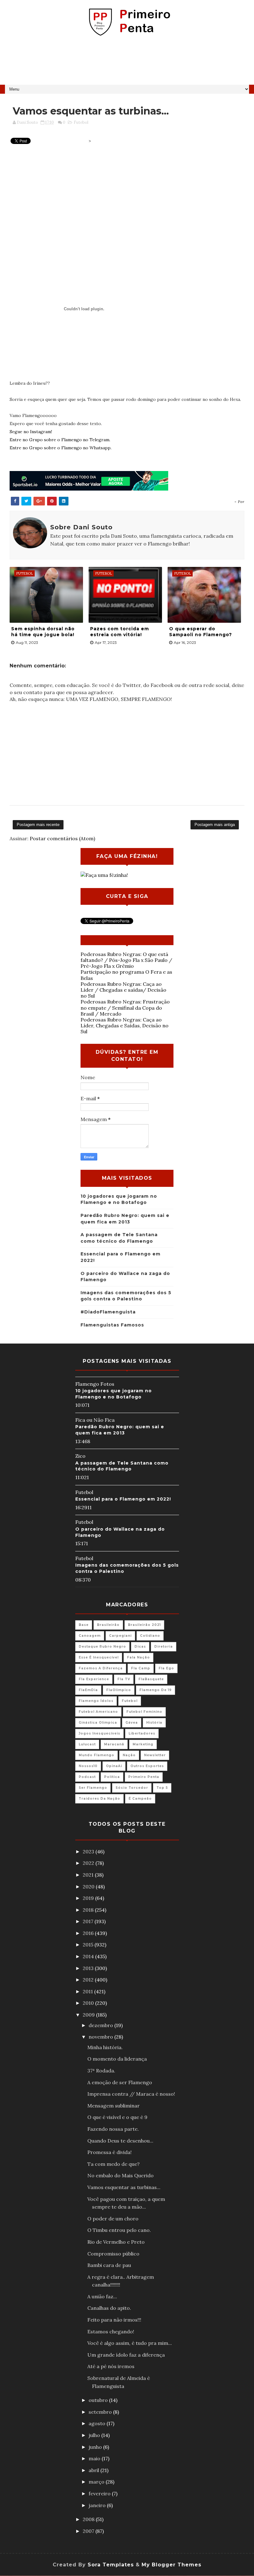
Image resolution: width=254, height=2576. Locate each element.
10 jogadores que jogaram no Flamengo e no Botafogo (114, 1394)
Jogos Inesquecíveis (99, 1733)
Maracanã (114, 1744)
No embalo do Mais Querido (120, 2175)
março (97, 2482)
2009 (89, 2015)
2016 (89, 1933)
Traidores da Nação (99, 1799)
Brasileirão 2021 (144, 1625)
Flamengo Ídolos (96, 1701)
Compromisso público (113, 2254)
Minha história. (105, 2047)
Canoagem (90, 1636)
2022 (89, 1863)
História (154, 1723)
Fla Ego (166, 1668)
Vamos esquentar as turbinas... (124, 2187)
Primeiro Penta (144, 1777)
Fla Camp (141, 1668)
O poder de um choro (113, 2219)
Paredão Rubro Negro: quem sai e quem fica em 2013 (120, 1430)
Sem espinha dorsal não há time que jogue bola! (43, 632)
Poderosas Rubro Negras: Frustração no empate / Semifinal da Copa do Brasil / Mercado (125, 1008)
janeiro (98, 2505)
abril (94, 2470)
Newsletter (155, 1755)
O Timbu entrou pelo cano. (119, 2230)
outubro (99, 2400)
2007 (89, 2531)
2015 (89, 1945)
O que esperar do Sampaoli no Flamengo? (201, 632)
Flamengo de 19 (155, 1690)
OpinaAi (114, 1766)
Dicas (140, 1647)
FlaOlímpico (119, 1690)
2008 (89, 2519)
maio (95, 2458)
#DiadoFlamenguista (108, 1312)
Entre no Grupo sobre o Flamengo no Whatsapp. (61, 448)
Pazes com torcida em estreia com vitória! (120, 632)
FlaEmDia (88, 1690)
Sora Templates (111, 2565)
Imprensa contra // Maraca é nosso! (131, 2094)
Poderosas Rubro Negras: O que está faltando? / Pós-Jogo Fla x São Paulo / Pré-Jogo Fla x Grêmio (126, 960)
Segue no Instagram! (31, 432)
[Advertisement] (127, 63)
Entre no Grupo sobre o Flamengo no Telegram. (60, 440)
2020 (89, 1887)
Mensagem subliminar (114, 2106)
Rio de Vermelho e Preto (116, 2242)
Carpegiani (120, 1636)
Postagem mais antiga (215, 825)
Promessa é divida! (109, 2152)
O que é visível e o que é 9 (117, 2117)
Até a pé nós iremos (111, 2366)
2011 (88, 1991)
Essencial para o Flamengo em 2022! (123, 1499)
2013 (89, 1968)
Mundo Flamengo (96, 1755)
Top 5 (162, 1788)
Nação (129, 1755)
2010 (89, 2003)
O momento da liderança (117, 2059)
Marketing (143, 1744)
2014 (89, 1956)
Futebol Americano (98, 1712)
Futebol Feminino (144, 1712)
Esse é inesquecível (99, 1657)
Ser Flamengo (93, 1788)
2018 (89, 1910)
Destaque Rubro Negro (102, 1647)
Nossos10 (88, 1766)
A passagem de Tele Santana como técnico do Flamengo (122, 1466)
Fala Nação (138, 1657)
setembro (101, 2412)
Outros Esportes (147, 1766)
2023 (89, 1851)
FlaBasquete (151, 1679)
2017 (89, 1921)
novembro (101, 2037)
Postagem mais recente (38, 825)
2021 (89, 1875)
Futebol (81, 122)
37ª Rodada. (101, 2071)
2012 (89, 1980)
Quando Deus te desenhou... (120, 2141)
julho (95, 2435)
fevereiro (100, 2493)
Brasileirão (108, 1625)
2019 (89, 1898)
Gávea (132, 1723)
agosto (98, 2423)
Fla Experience (94, 1679)
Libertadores (142, 1733)
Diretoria (164, 1647)
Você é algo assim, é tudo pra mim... (130, 2343)
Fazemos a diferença (101, 1668)
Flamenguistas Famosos (112, 1325)
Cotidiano (150, 1636)
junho (96, 2447)
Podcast (87, 1777)
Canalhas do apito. (109, 2308)
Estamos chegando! (111, 2331)
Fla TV (124, 1679)
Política (112, 1777)
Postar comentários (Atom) (62, 838)
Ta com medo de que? (114, 2164)
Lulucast (87, 1744)
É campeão (140, 1799)
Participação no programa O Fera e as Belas (126, 975)
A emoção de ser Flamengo (120, 2082)
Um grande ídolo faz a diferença (126, 2355)
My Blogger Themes (171, 2565)
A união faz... (102, 2296)
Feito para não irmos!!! (114, 2320)
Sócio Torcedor (132, 1788)
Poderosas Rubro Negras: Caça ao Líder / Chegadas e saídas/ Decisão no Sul (123, 990)
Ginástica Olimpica (98, 1723)
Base (84, 1625)
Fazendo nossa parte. (113, 2129)
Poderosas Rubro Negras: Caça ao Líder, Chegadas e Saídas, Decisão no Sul (125, 1025)
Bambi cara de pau (109, 2265)
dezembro (101, 2025)
